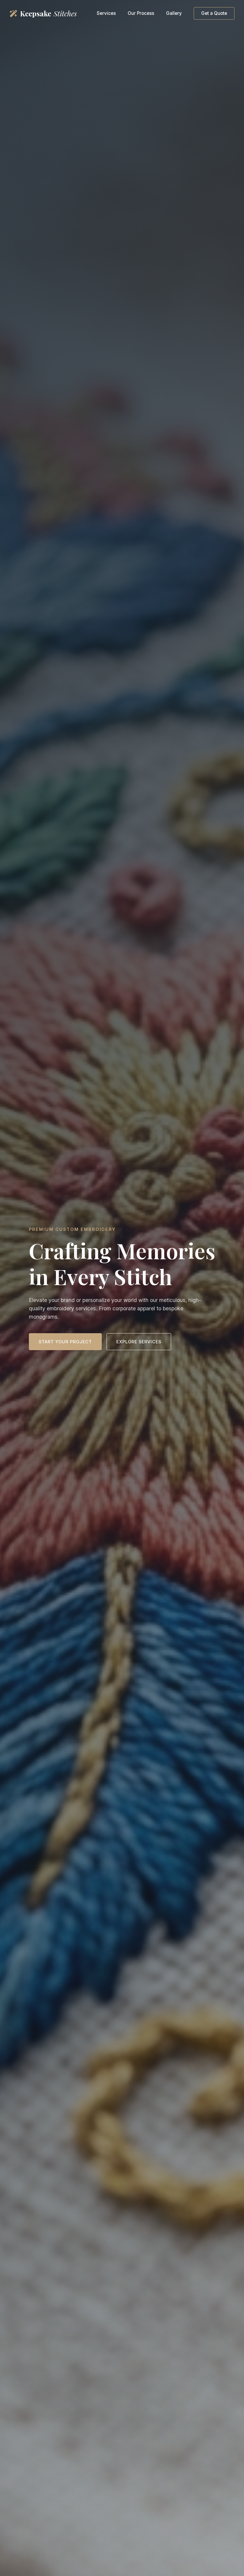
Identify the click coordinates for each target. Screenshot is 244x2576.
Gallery (174, 13)
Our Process (141, 13)
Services (106, 13)
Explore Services (139, 1342)
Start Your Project (65, 1342)
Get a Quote (214, 13)
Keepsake (48, 13)
